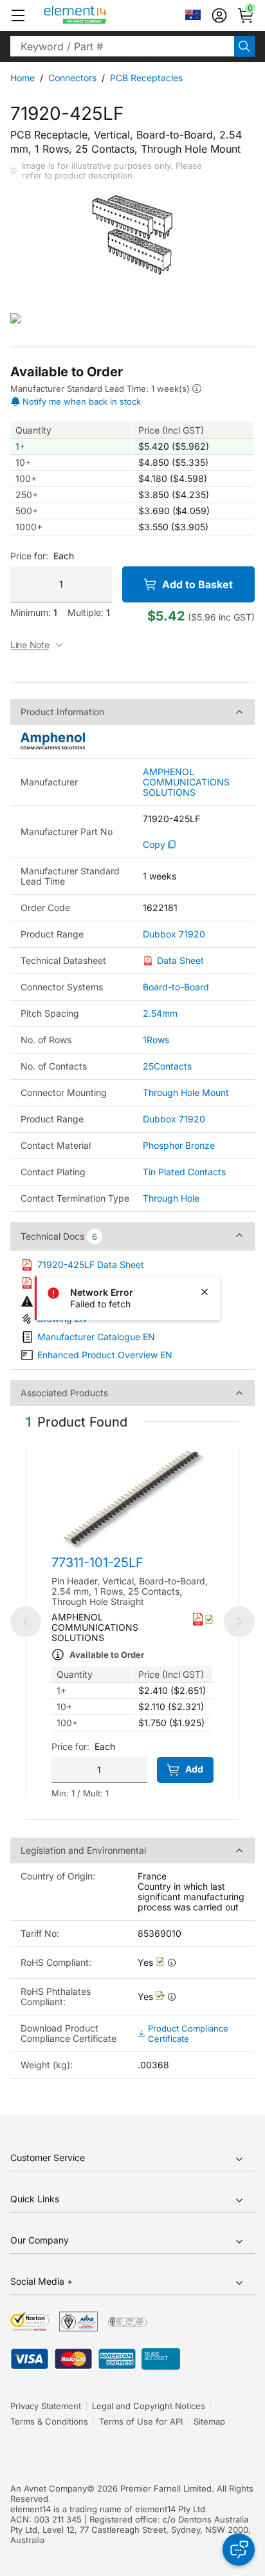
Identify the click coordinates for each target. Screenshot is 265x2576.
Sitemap (209, 2421)
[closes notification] (205, 1292)
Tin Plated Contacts (184, 1172)
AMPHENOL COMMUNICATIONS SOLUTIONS (186, 782)
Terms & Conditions (49, 2421)
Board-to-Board (176, 987)
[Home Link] (99, 15)
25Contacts (167, 1066)
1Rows (156, 1040)
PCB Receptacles (146, 78)
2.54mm (160, 1013)
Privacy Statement (46, 2406)
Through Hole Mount (186, 1092)
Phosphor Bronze (179, 1145)
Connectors (72, 78)
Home (23, 78)
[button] (18, 15)
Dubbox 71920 (174, 934)
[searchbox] (122, 46)
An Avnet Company (49, 2488)
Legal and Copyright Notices (149, 2406)
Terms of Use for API (141, 2421)
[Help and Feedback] (239, 2550)
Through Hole (171, 1198)
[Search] (244, 46)
